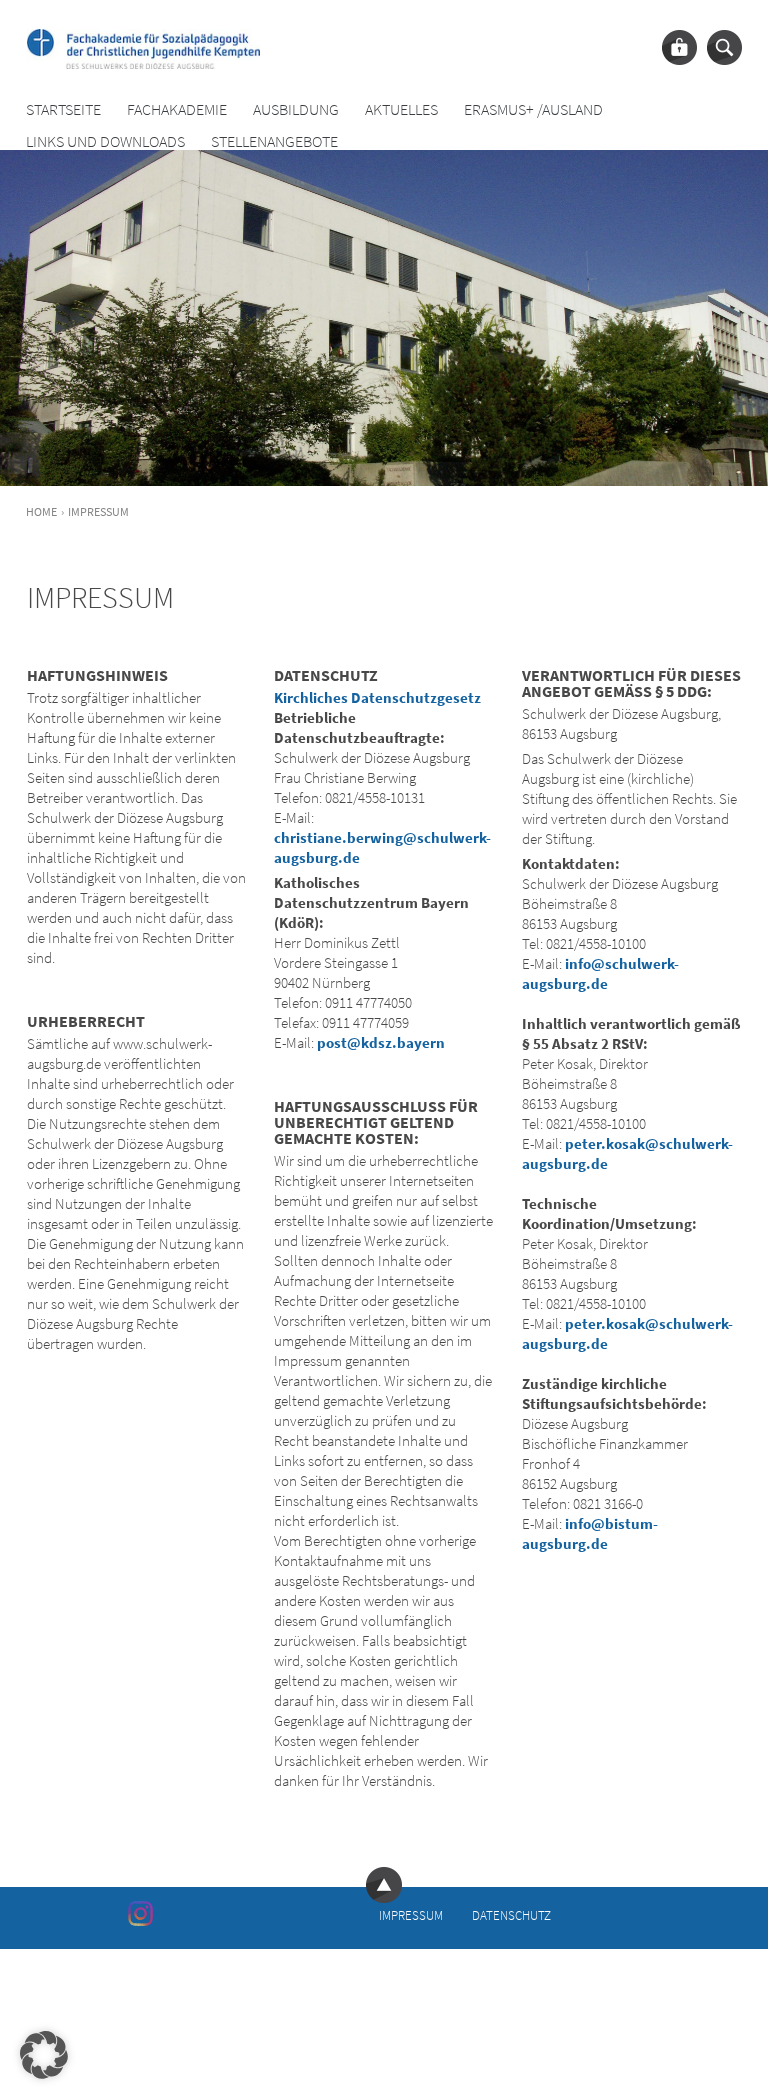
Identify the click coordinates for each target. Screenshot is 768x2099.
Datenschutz (511, 1915)
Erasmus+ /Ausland (533, 109)
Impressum (411, 1915)
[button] (44, 2055)
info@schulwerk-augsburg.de (600, 973)
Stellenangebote (274, 141)
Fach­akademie (177, 109)
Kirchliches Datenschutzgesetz (377, 697)
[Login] (679, 47)
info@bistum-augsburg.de (590, 1533)
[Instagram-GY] (140, 1913)
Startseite (63, 109)
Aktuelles (401, 109)
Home (41, 511)
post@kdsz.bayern (381, 1042)
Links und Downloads (105, 141)
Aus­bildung (296, 109)
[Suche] (724, 47)
